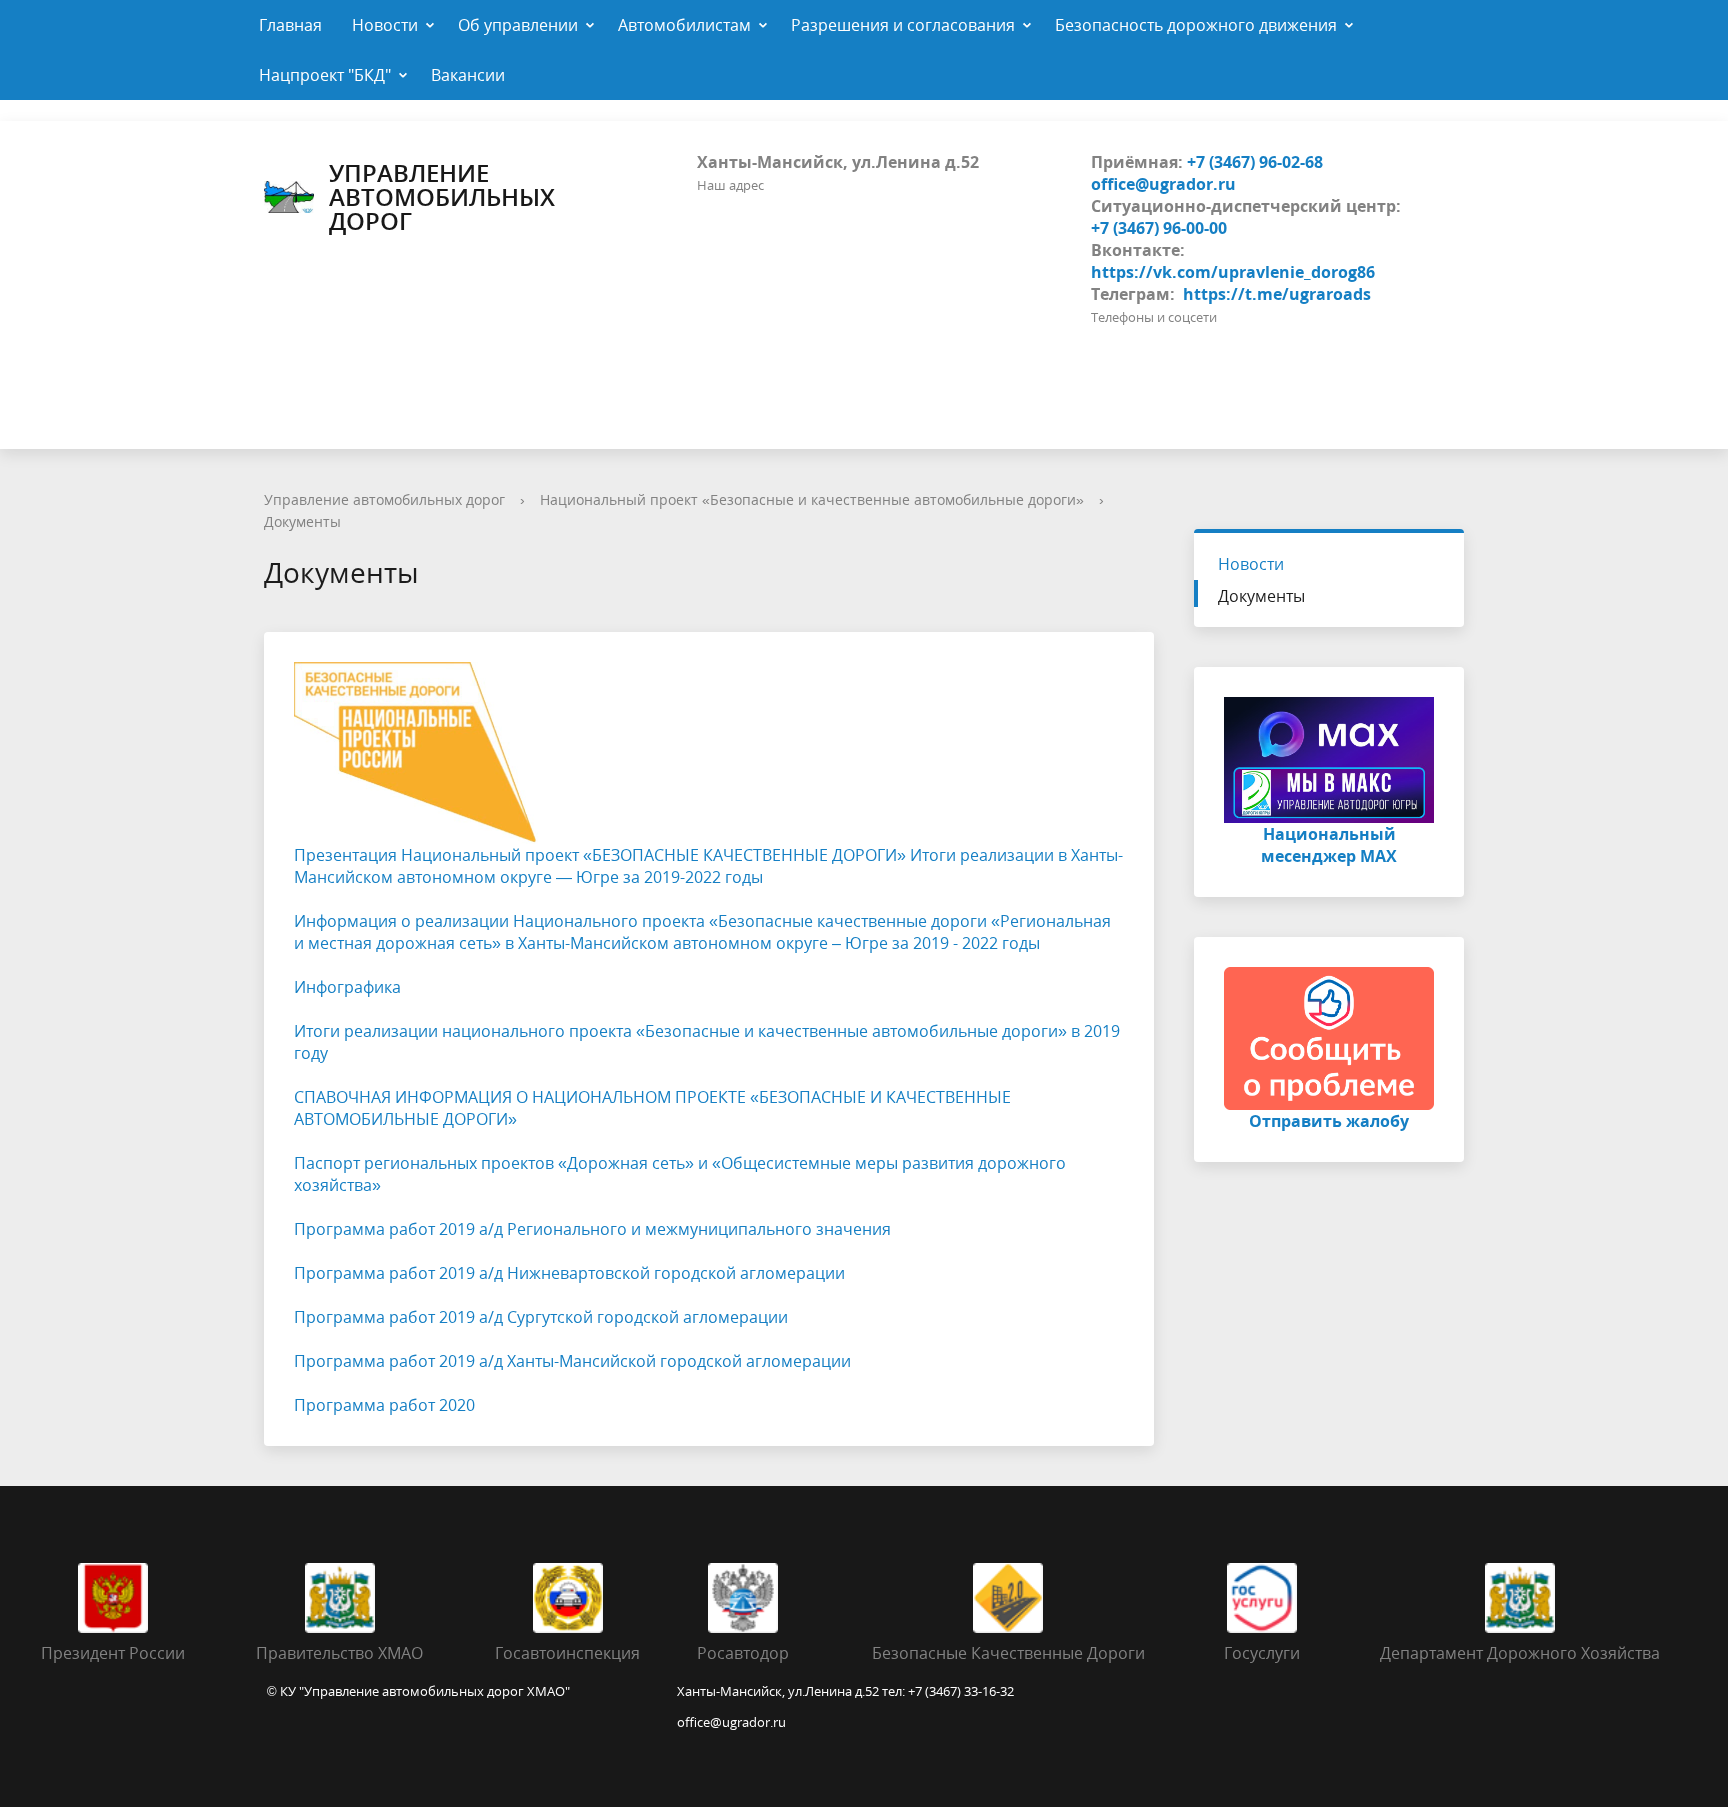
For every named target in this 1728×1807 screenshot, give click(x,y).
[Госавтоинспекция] (568, 1596)
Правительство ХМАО (339, 1653)
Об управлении (518, 25)
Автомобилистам (684, 25)
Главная (290, 25)
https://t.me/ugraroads (1277, 294)
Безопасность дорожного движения (1196, 25)
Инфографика (347, 987)
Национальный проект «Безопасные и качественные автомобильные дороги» (812, 499)
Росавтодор (743, 1653)
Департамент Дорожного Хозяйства (1520, 1653)
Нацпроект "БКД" (325, 75)
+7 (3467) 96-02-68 (1255, 162)
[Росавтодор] (743, 1596)
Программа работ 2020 (384, 1405)
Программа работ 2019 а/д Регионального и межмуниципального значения (592, 1229)
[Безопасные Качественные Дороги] (1008, 1596)
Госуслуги (1262, 1653)
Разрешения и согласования (903, 25)
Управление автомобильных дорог (442, 197)
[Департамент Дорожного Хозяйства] (1520, 1596)
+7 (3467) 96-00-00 (1159, 228)
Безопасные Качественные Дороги (1008, 1653)
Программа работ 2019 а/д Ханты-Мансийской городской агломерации (572, 1361)
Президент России (113, 1653)
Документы (302, 521)
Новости (385, 25)
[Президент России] (113, 1596)
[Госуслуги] (1262, 1596)
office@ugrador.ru (1163, 184)
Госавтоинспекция (567, 1653)
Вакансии (468, 75)
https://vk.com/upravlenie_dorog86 (1233, 272)
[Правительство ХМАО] (340, 1596)
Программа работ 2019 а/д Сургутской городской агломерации (541, 1317)
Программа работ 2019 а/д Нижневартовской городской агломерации (569, 1273)
